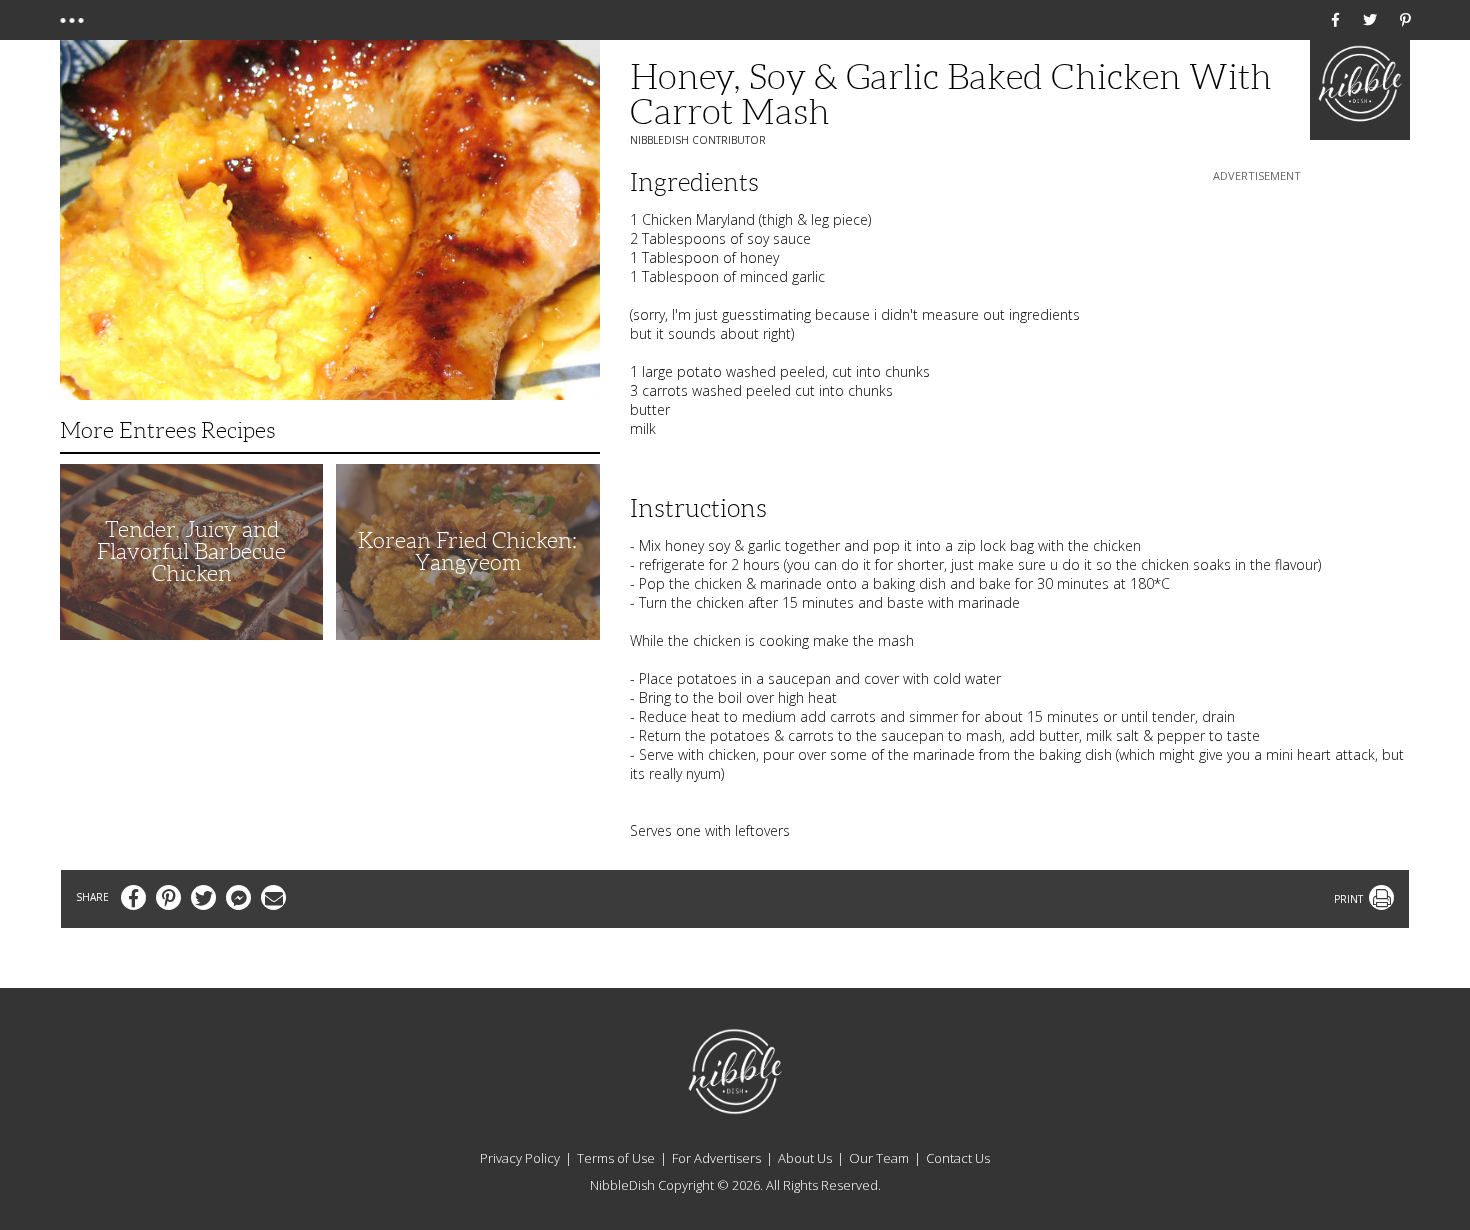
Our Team (879, 1158)
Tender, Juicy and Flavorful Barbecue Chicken (191, 551)
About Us (805, 1158)
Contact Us (958, 1158)
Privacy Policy (520, 1158)
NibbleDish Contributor (698, 140)
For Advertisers (716, 1158)
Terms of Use (616, 1158)
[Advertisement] (1257, 311)
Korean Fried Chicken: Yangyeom (467, 551)
